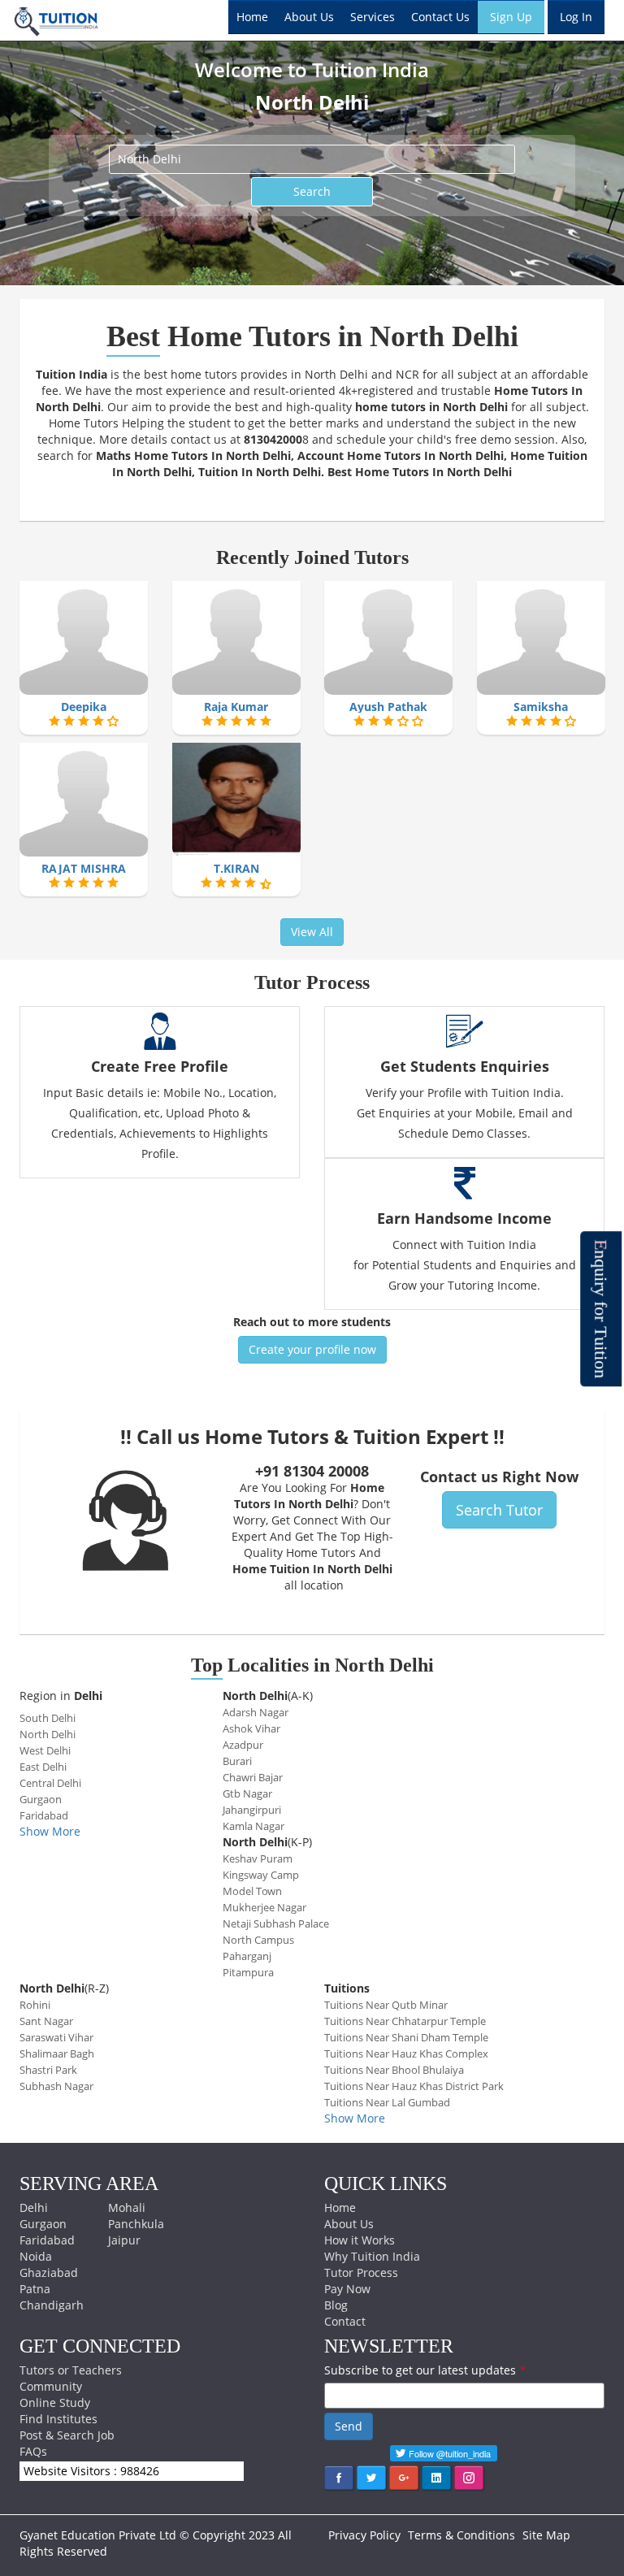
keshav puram (258, 1858)
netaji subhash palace (276, 1923)
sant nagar (46, 2021)
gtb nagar (247, 1793)
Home (252, 17)
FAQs (33, 2451)
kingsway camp (261, 1875)
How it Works (360, 2240)
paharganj (247, 1956)
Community (51, 2386)
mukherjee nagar (264, 1907)
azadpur (243, 1745)
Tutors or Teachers (71, 2370)
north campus (258, 1940)
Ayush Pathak (388, 707)
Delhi (34, 2207)
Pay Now (347, 2289)
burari (237, 1761)
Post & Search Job (67, 2435)
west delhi (45, 1750)
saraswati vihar (56, 2037)
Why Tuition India (372, 2256)
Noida (36, 2256)
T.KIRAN (236, 868)
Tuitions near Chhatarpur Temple (405, 2021)
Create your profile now (312, 1349)
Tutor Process (361, 2272)
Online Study (55, 2403)
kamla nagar (253, 1826)
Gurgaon (43, 2224)
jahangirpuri (252, 1810)
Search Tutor (499, 1510)
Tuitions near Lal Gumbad (387, 2102)
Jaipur (124, 2240)
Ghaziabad (49, 2272)
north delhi (48, 1734)
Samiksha (541, 707)
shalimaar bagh (57, 2053)
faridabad (44, 1815)
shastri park (48, 2070)
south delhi (48, 1718)
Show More (50, 1831)
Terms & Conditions (461, 2535)
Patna (35, 2289)
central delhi (50, 1783)
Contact (345, 2321)
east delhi (43, 1767)
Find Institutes (58, 2419)
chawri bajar (253, 1777)
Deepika (84, 707)
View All (312, 932)
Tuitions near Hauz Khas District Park (414, 2086)
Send (349, 2426)
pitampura (248, 1972)
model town (252, 1891)
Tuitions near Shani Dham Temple (406, 2037)
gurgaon (41, 1799)
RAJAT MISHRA (84, 868)
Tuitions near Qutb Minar (386, 2005)
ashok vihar (251, 1728)
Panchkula (136, 2224)
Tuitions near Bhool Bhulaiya (394, 2070)
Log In (576, 17)
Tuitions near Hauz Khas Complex (406, 2053)
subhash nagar (56, 2086)
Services (373, 17)
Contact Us (440, 17)
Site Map (546, 2535)
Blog (336, 2305)
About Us (309, 17)
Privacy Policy (364, 2535)
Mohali (127, 2207)
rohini (35, 2005)
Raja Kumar (236, 707)
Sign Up (511, 17)
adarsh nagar (256, 1712)
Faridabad (47, 2240)
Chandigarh (52, 2305)
